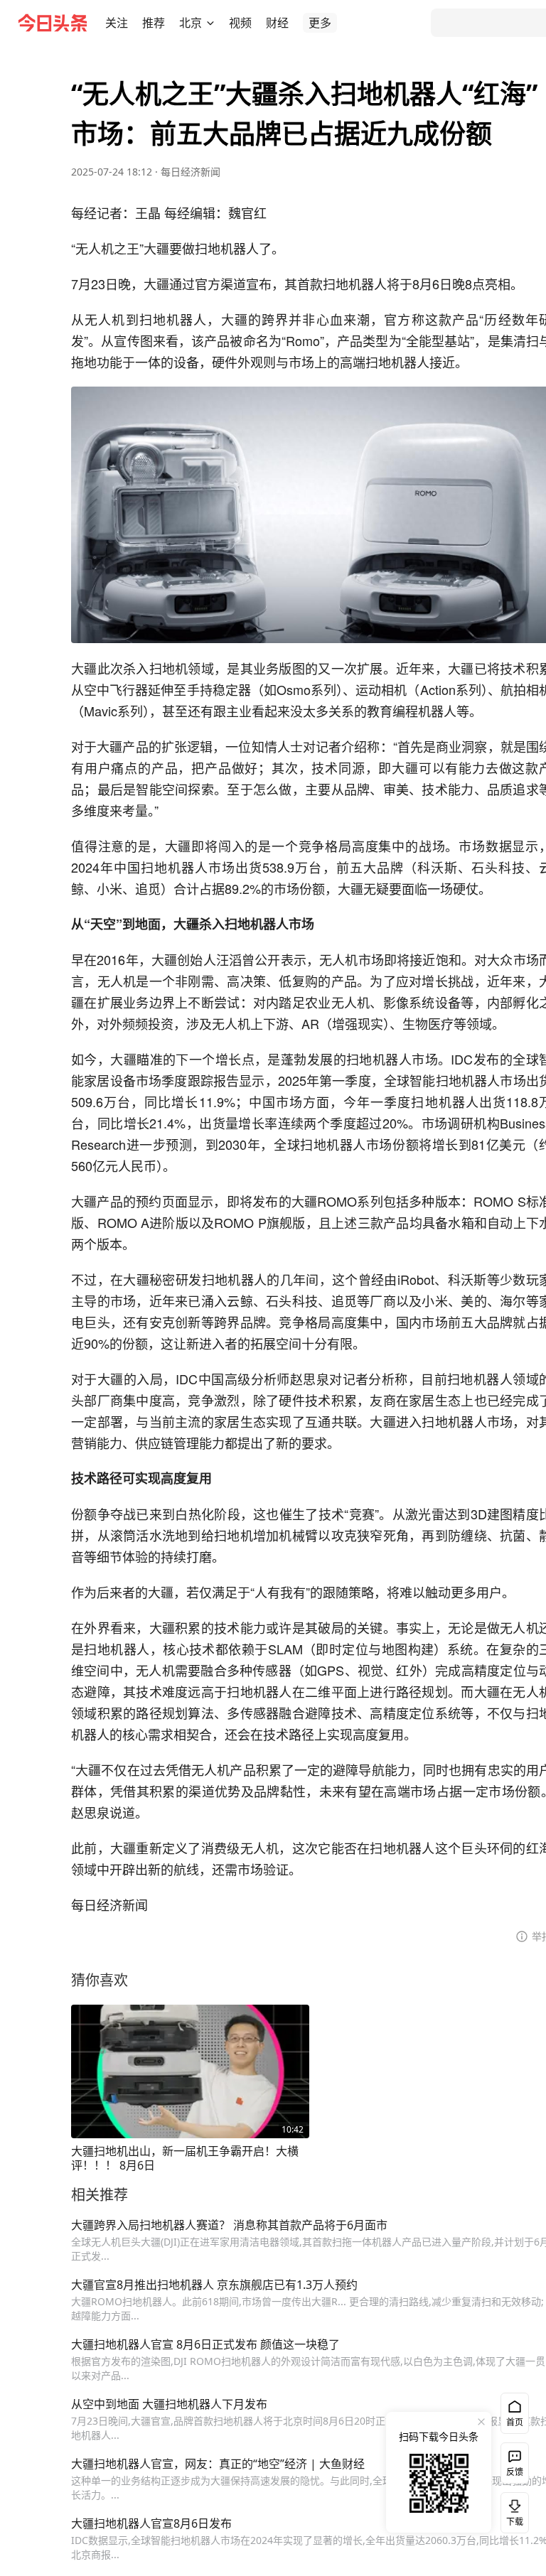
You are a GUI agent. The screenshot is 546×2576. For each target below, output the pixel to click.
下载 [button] (512, 2510)
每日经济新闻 (191, 172)
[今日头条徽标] (53, 23)
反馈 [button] (515, 2472)
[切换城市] (210, 23)
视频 (240, 23)
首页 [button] (515, 2422)
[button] (117, 23)
